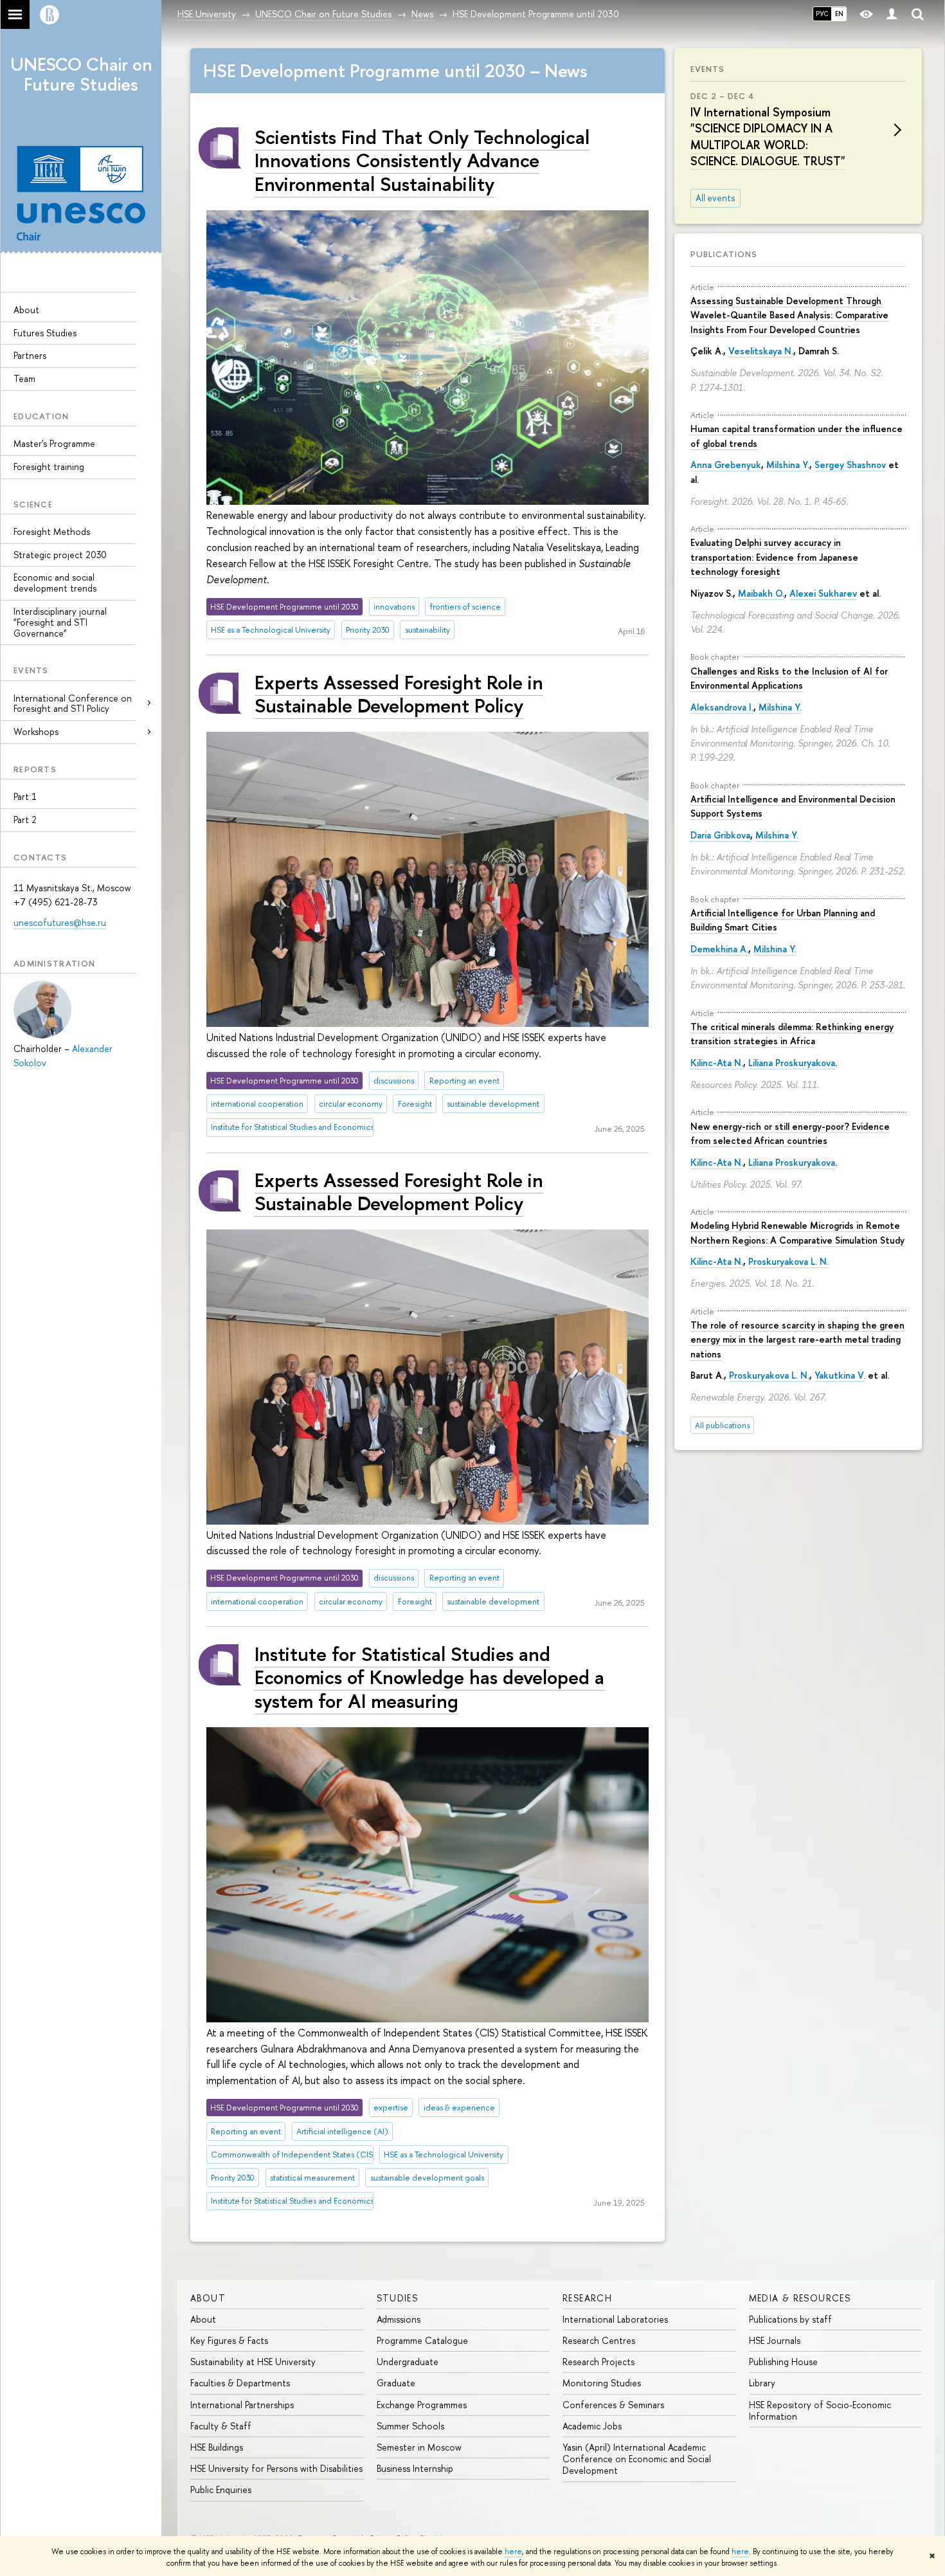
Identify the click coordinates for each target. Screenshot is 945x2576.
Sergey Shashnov (850, 465)
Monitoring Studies (602, 2383)
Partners (30, 355)
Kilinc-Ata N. (717, 1063)
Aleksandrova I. (722, 707)
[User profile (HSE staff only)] (892, 14)
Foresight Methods (52, 531)
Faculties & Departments (240, 2383)
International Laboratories (615, 2319)
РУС (822, 14)
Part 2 (25, 820)
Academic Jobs (592, 2426)
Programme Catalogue (422, 2340)
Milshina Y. (788, 465)
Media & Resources (800, 2298)
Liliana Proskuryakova (792, 1063)
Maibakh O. (761, 593)
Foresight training (49, 467)
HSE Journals (775, 2340)
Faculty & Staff (221, 2426)
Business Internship (415, 2468)
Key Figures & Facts (229, 2340)
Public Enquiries (221, 2490)
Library (762, 2383)
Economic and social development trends (55, 583)
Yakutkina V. (840, 1375)
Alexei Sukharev (823, 593)
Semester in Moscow (419, 2447)
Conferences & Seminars (613, 2405)
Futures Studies (45, 333)
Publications (724, 254)
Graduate (396, 2383)
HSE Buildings (217, 2447)
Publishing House (783, 2362)
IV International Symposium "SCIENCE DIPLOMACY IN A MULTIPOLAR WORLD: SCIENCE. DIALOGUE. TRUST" (768, 137)
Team (24, 378)
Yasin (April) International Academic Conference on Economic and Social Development (637, 2459)
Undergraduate (408, 2362)
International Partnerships (242, 2405)
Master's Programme (54, 443)
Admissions (399, 2319)
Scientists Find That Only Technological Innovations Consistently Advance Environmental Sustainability (422, 160)
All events (715, 198)
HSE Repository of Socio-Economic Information (820, 2410)
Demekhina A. (719, 949)
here (513, 2552)
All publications (722, 1425)
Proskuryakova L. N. (788, 1261)
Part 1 (25, 796)
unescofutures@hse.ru (60, 922)
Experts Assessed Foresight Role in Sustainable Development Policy (399, 694)
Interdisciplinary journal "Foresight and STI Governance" (60, 622)
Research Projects (598, 2362)
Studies (398, 2298)
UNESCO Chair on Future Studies (81, 74)
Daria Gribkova (720, 835)
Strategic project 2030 (60, 555)
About (26, 310)
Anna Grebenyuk (726, 465)
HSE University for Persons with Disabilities (276, 2468)
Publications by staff (790, 2319)
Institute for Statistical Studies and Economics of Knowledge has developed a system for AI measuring (429, 1677)
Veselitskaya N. (761, 351)
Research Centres (599, 2340)
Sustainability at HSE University (253, 2362)
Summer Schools (410, 2426)
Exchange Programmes (422, 2405)
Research (587, 2298)
